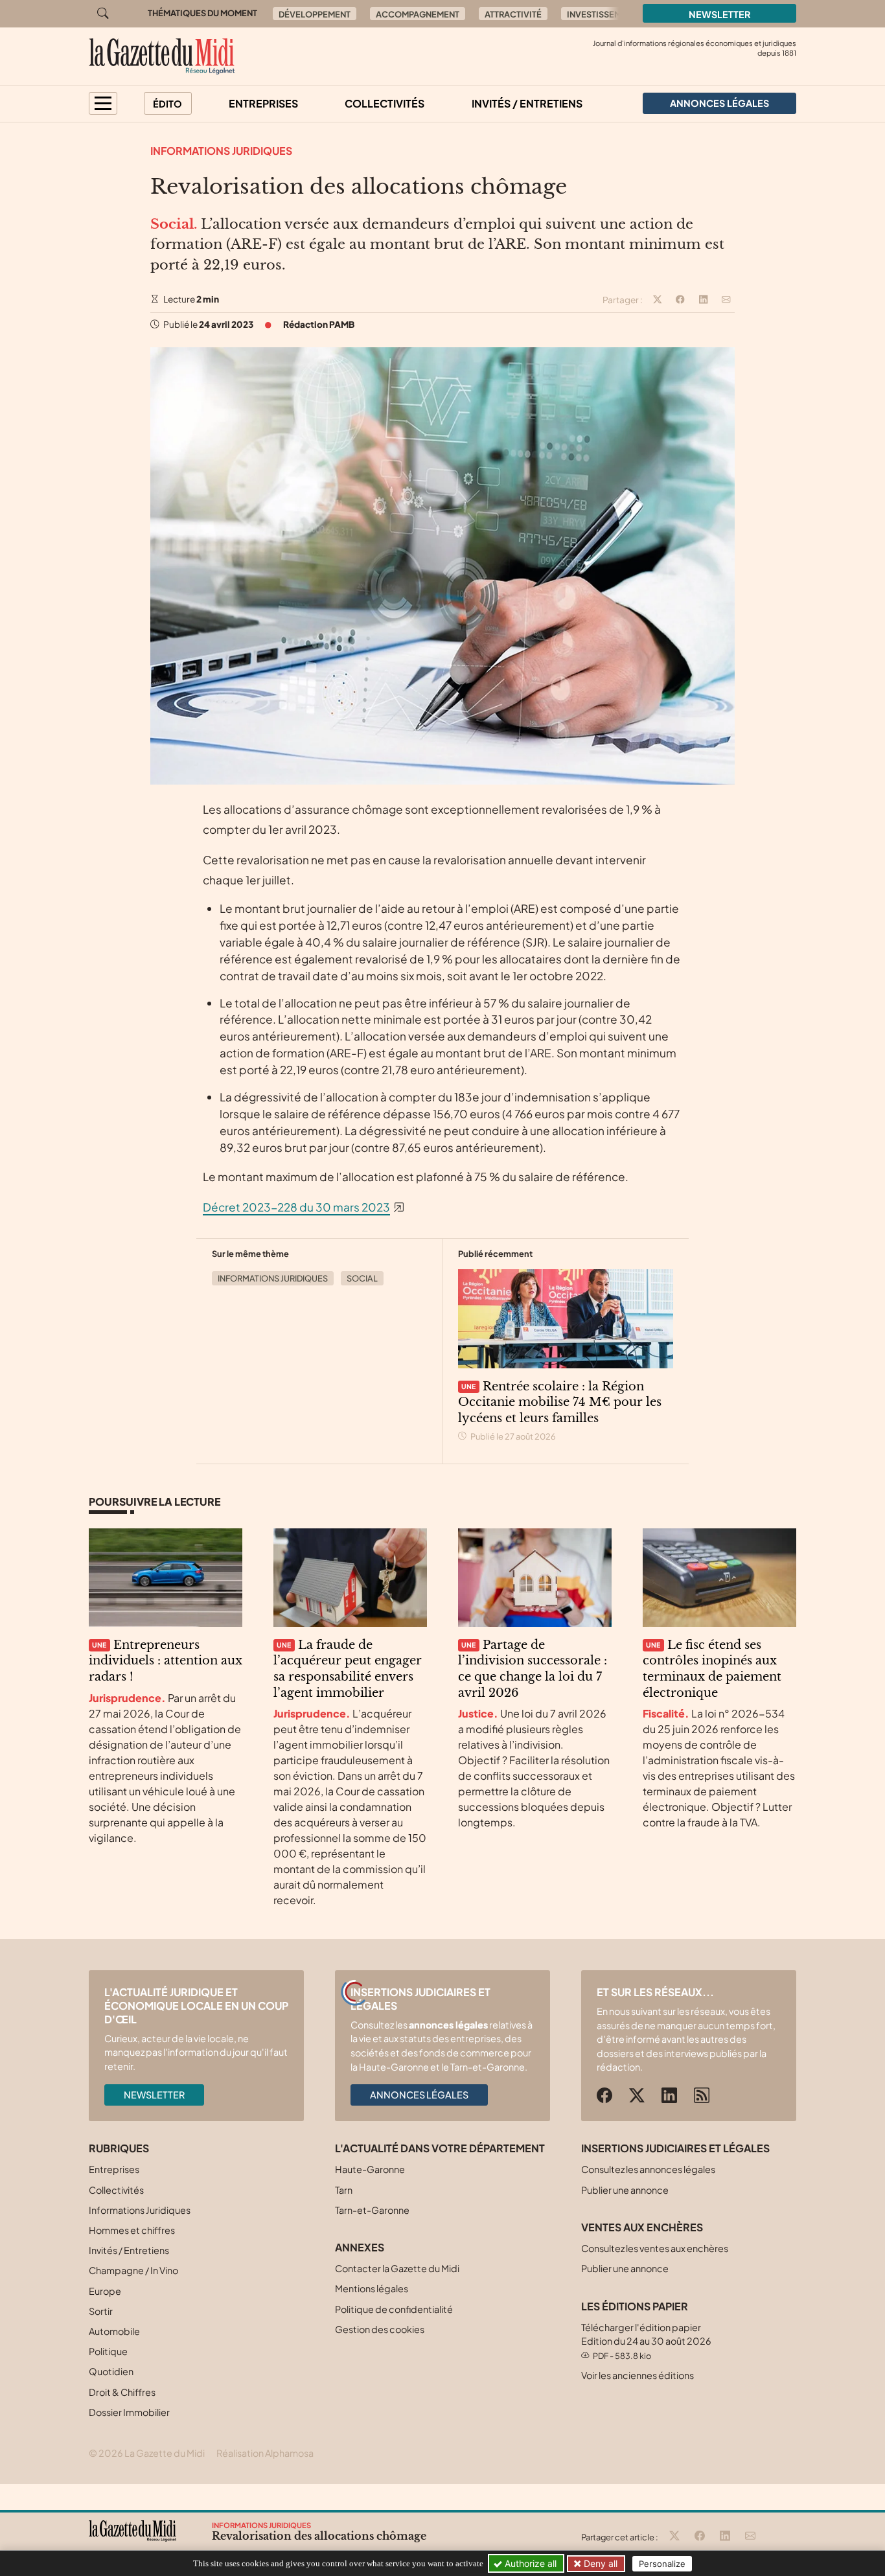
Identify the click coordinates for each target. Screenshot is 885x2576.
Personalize (662, 2564)
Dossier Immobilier (129, 2412)
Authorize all (529, 2563)
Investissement (602, 14)
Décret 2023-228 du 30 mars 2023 (296, 1207)
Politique (108, 2351)
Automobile (114, 2331)
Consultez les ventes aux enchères (655, 2248)
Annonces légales (419, 2095)
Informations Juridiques (221, 151)
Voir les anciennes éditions (638, 2375)
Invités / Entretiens (527, 103)
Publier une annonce (625, 2190)
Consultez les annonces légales (648, 2169)
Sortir (101, 2311)
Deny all (599, 2563)
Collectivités (385, 103)
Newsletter (720, 14)
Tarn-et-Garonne (372, 2210)
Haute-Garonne (370, 2169)
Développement (315, 14)
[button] (103, 103)
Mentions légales (372, 2288)
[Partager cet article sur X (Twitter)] (658, 300)
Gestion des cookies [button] (380, 2329)
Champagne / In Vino (133, 2270)
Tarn (344, 2190)
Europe (105, 2291)
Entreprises (263, 103)
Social (362, 1278)
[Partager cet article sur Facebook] (680, 300)
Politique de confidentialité (394, 2309)
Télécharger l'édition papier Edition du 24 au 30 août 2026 (646, 2341)
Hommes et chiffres (132, 2230)
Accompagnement (418, 14)
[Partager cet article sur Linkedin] (704, 300)
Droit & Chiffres (122, 2392)
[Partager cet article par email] (726, 300)
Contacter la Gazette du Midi (397, 2268)
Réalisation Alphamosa (265, 2453)
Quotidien (111, 2371)
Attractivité (513, 14)
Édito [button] (167, 104)
